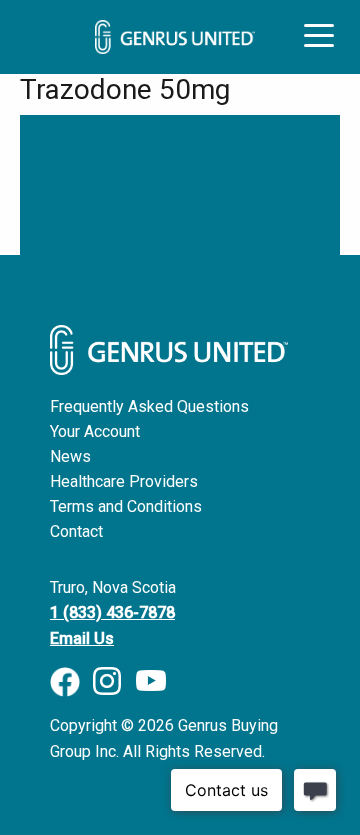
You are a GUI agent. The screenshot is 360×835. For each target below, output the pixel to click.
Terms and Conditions (126, 506)
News (70, 456)
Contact (76, 531)
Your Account (95, 431)
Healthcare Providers (124, 481)
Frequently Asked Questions (149, 406)
